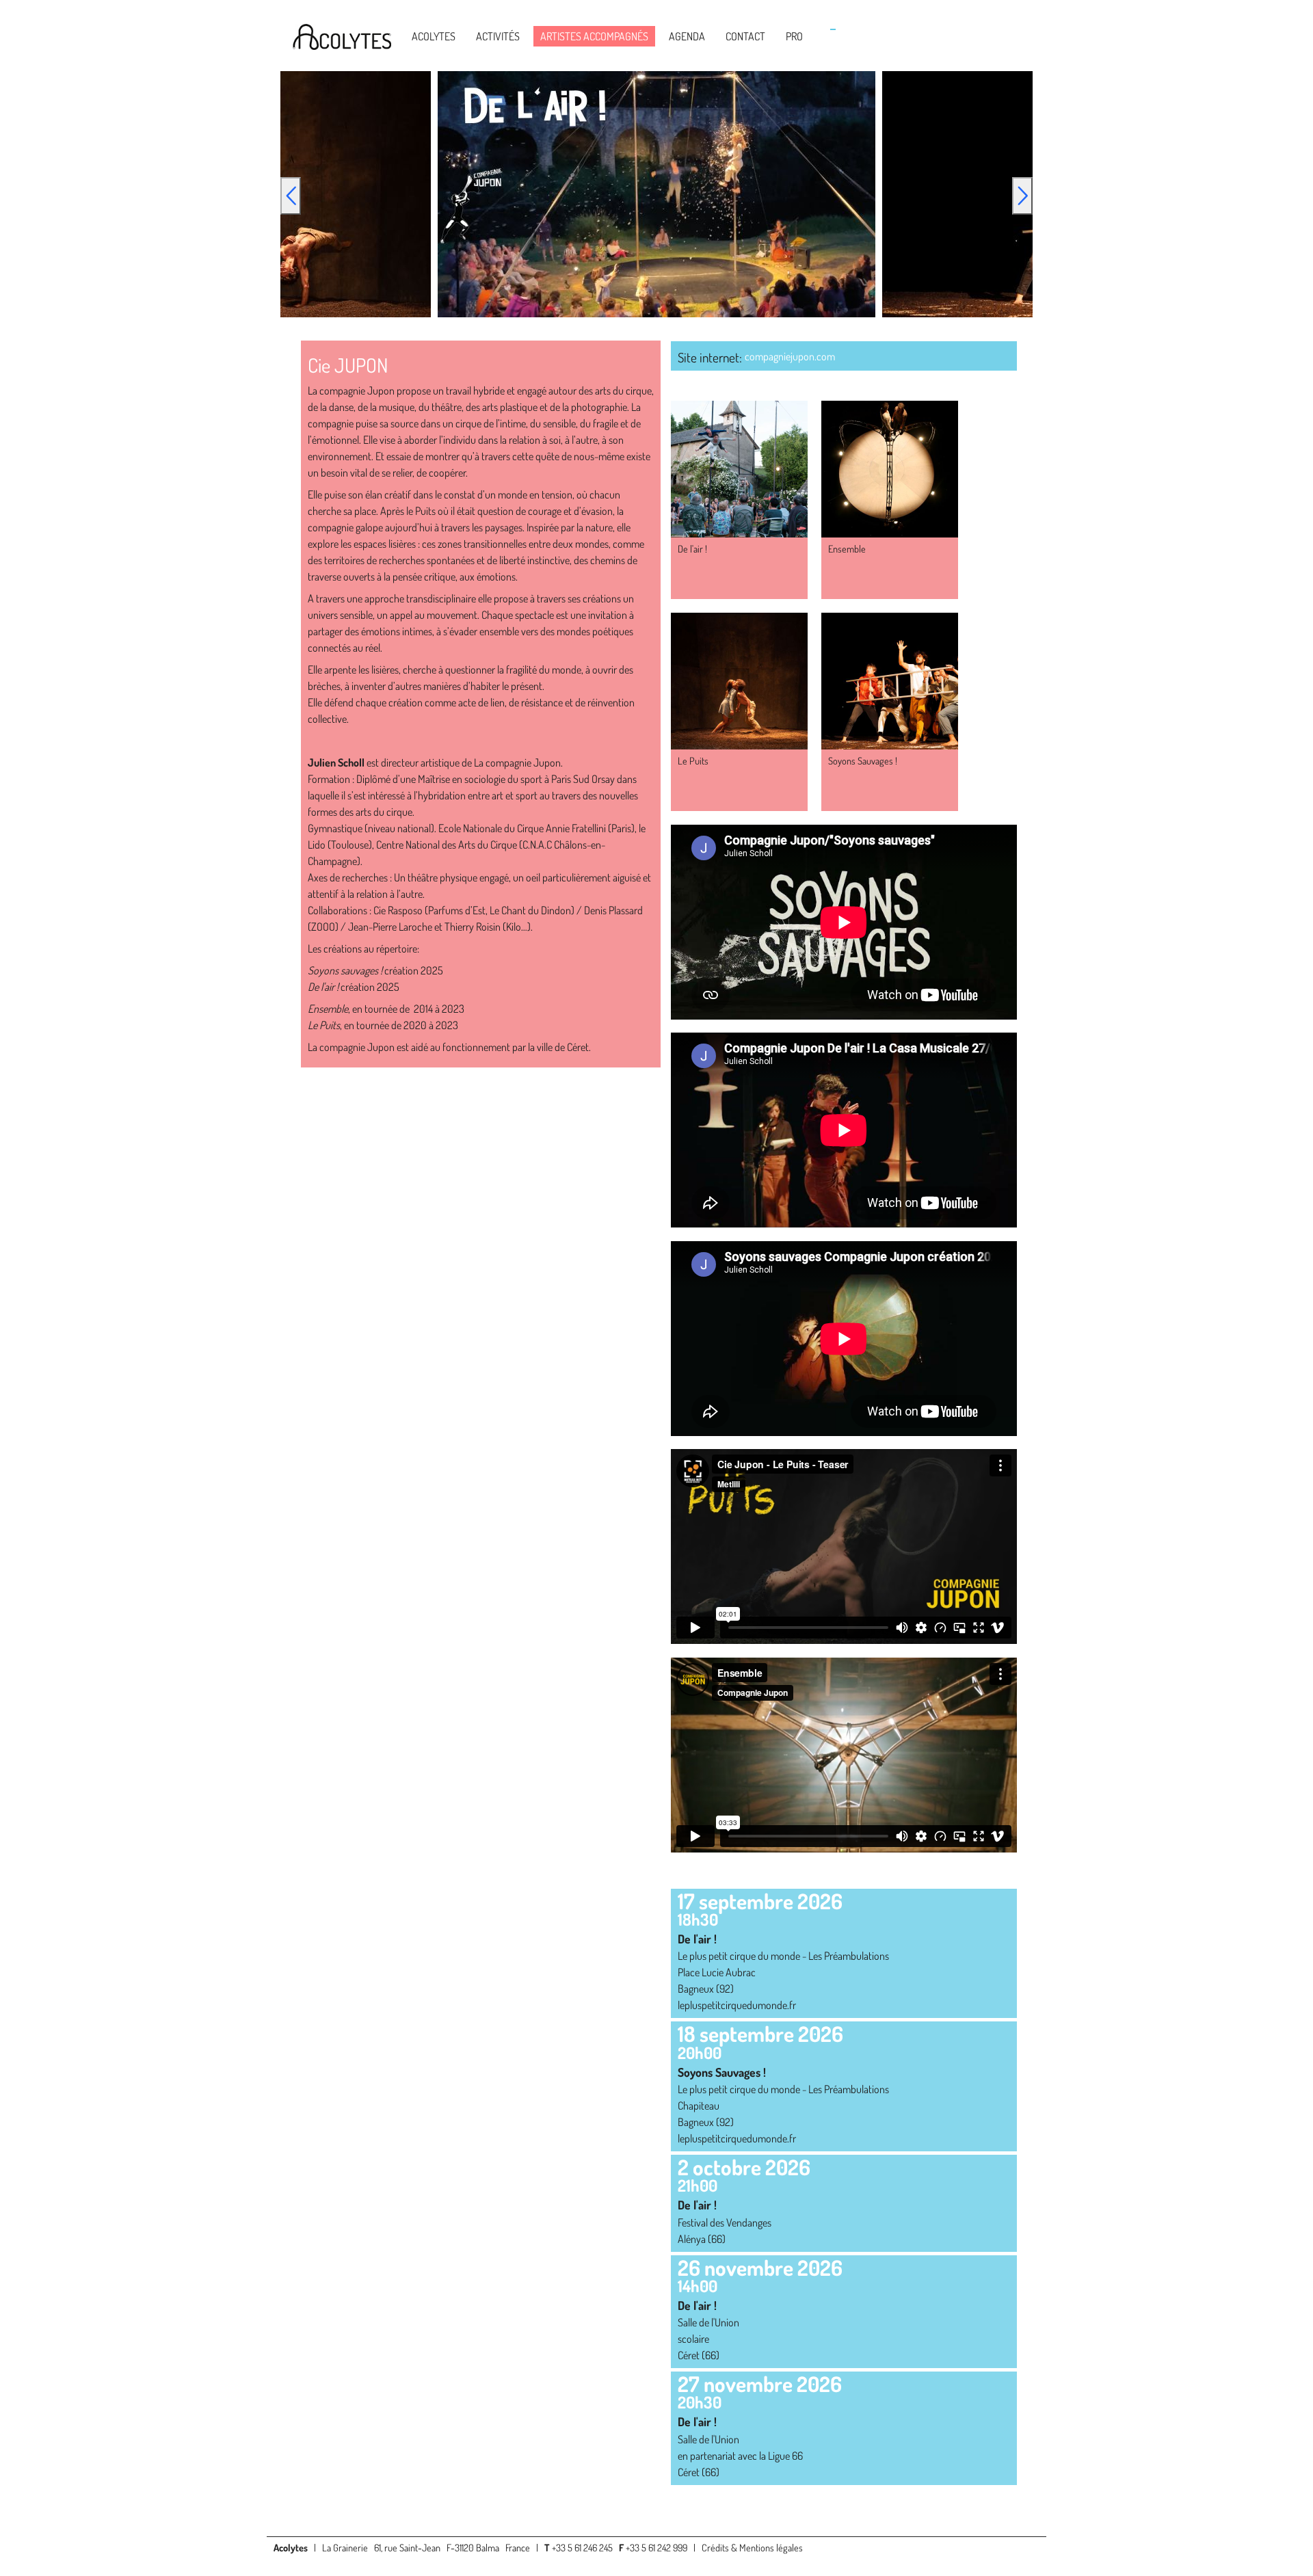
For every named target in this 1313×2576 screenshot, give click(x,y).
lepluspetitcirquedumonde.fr (737, 2005)
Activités (498, 36)
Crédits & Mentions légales (752, 2547)
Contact (745, 36)
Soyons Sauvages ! (863, 760)
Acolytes (434, 36)
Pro (794, 36)
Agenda (687, 36)
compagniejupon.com (790, 356)
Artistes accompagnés (594, 36)
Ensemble (847, 548)
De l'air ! (692, 548)
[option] (656, 194)
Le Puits (693, 760)
